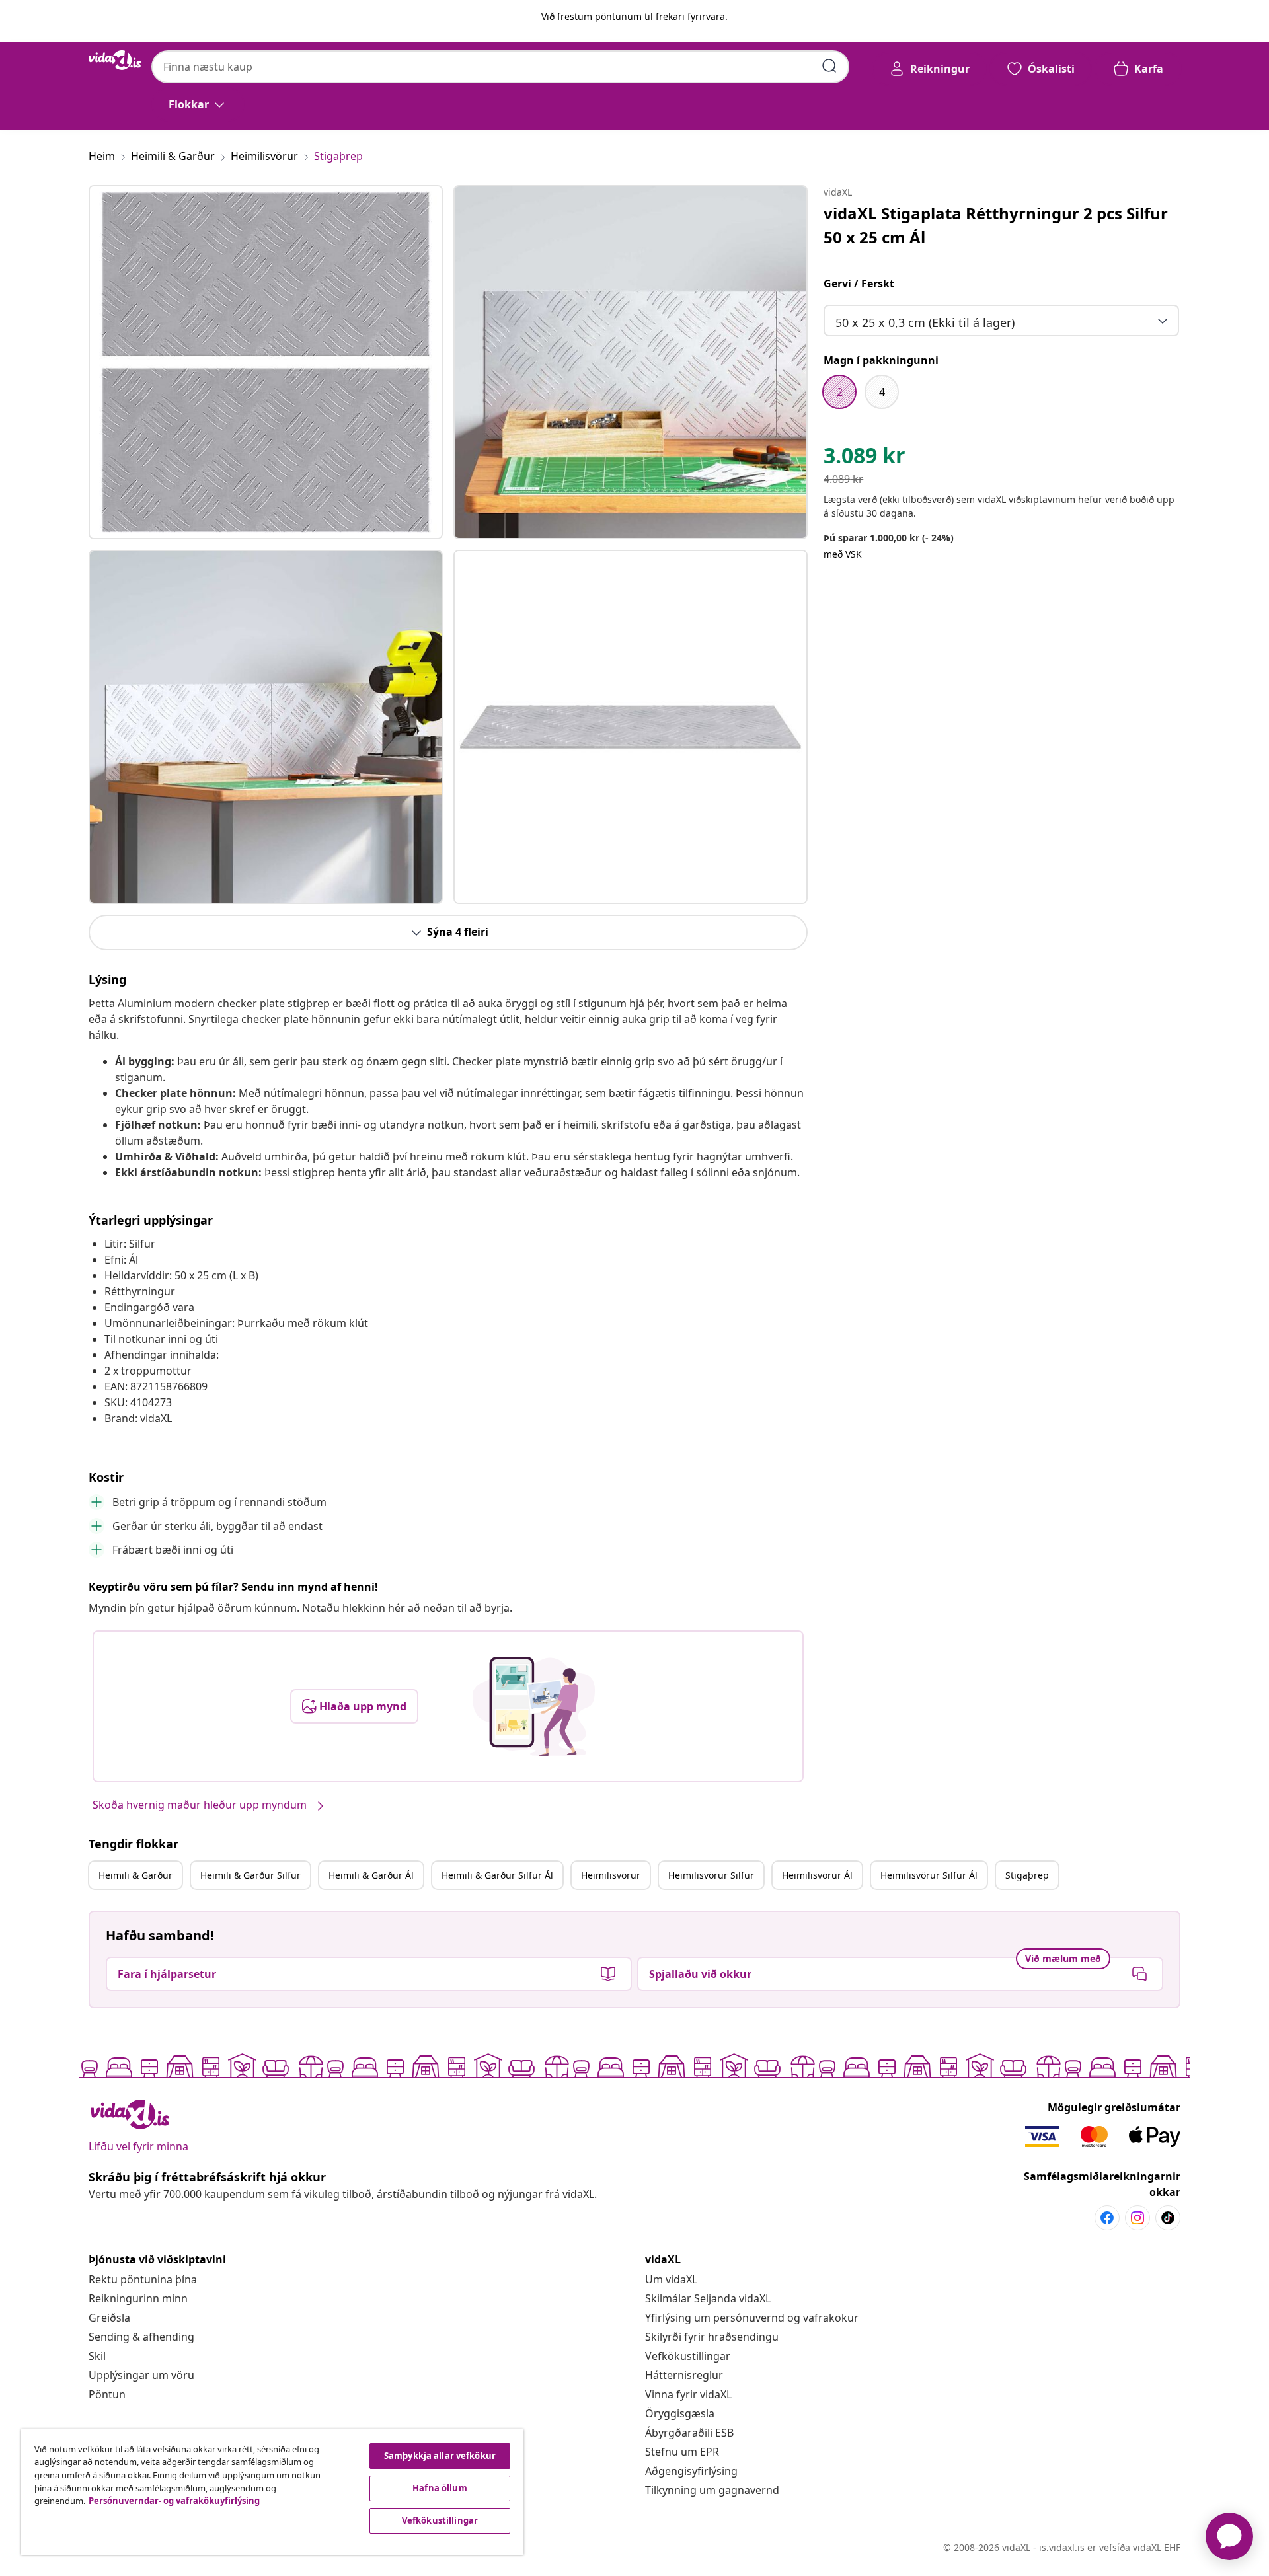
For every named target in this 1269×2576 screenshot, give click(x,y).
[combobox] (500, 67)
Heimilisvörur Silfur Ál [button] (929, 1875)
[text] (865, 459)
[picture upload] (534, 1706)
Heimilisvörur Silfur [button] (711, 1875)
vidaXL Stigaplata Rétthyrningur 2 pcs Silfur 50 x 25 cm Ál (996, 225)
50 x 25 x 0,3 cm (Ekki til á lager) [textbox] (925, 322)
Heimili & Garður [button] (135, 1875)
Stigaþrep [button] (1027, 1875)
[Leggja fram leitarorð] (829, 66)
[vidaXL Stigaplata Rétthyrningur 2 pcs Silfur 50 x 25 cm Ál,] (266, 362)
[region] (272, 2492)
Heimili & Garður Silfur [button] (250, 1875)
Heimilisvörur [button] (611, 1875)
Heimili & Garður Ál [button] (371, 1875)
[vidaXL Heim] (115, 60)
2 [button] (840, 392)
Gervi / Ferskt (859, 284)
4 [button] (882, 392)
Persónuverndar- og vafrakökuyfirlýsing (174, 2501)
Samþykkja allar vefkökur (440, 2456)
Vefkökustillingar (688, 2356)
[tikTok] (1168, 2218)
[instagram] (1137, 2218)
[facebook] (1107, 2218)
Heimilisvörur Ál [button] (817, 1875)
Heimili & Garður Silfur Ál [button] (497, 1875)
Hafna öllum (440, 2488)
